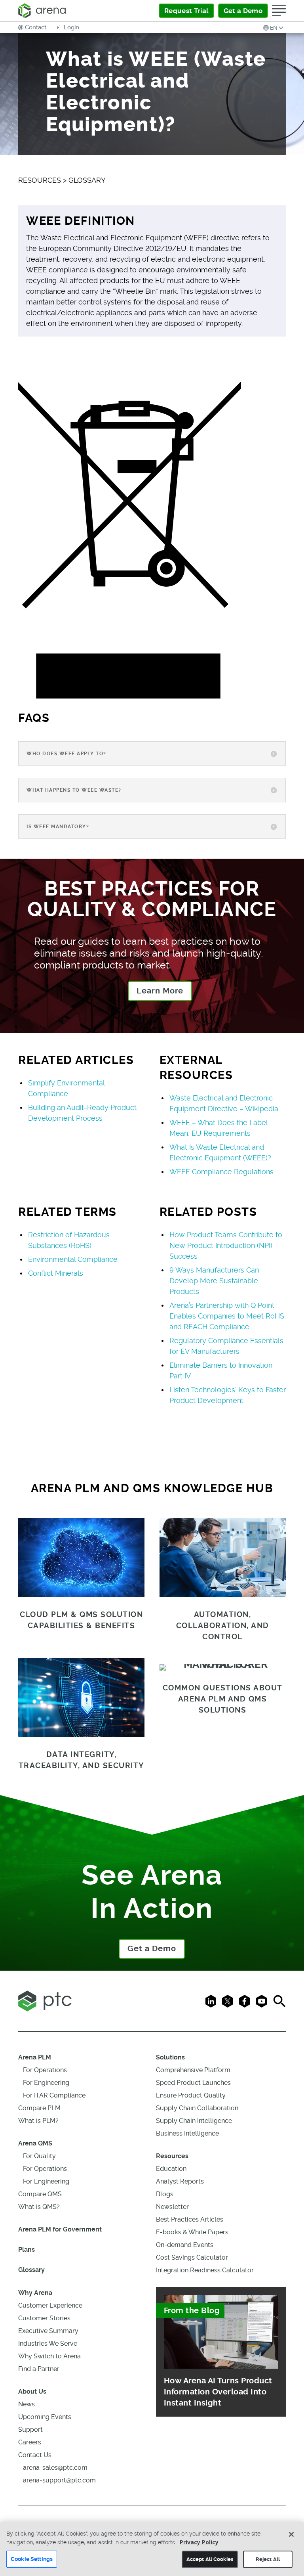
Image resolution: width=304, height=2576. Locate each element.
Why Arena (35, 2293)
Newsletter (172, 2207)
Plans (27, 2250)
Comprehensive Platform (193, 2070)
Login (71, 27)
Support (30, 2430)
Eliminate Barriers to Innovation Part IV (221, 1370)
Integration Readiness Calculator (205, 2270)
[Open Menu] (279, 11)
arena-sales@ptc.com (55, 2468)
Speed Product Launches (193, 2083)
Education (171, 2169)
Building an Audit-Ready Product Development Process (82, 1113)
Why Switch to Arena (49, 2356)
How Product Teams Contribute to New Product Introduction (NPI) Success (226, 1245)
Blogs (165, 2194)
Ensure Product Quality (191, 2095)
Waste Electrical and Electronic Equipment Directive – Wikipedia (224, 1103)
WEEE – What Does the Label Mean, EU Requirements (218, 1128)
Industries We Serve (48, 2343)
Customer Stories (44, 2318)
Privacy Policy (199, 2542)
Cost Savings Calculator (192, 2257)
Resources (172, 2156)
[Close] (291, 2534)
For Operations (45, 2070)
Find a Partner (39, 2369)
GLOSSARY (87, 180)
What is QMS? (39, 2207)
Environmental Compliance (73, 1259)
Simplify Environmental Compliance (66, 1088)
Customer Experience (50, 2305)
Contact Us (35, 2455)
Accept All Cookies (210, 2559)
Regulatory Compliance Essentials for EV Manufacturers (226, 1346)
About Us (32, 2391)
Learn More (160, 991)
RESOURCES (40, 180)
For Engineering (46, 2083)
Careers (30, 2442)
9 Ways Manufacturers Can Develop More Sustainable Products (214, 1281)
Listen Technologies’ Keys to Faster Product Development (228, 1395)
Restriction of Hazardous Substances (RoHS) (69, 1240)
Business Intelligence (187, 2133)
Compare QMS (40, 2194)
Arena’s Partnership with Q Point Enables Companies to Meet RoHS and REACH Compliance (227, 1316)
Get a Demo (152, 1949)
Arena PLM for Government (60, 2229)
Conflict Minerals (56, 1273)
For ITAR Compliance (54, 2095)
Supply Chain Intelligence (194, 2121)
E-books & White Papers (192, 2232)
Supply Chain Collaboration (197, 2108)
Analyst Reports (180, 2181)
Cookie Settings (32, 2559)
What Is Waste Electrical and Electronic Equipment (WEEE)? (220, 1152)
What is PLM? (38, 2121)
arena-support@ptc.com (59, 2480)
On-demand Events (185, 2245)
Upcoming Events (45, 2417)
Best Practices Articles (190, 2219)
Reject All (268, 2559)
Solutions (170, 2057)
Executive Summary (48, 2331)
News (27, 2404)
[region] (152, 2549)
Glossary (31, 2270)
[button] (274, 28)
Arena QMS (35, 2143)
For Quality (39, 2156)
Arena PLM (35, 2057)
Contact (36, 27)
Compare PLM (39, 2108)
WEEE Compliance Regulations (221, 1172)
